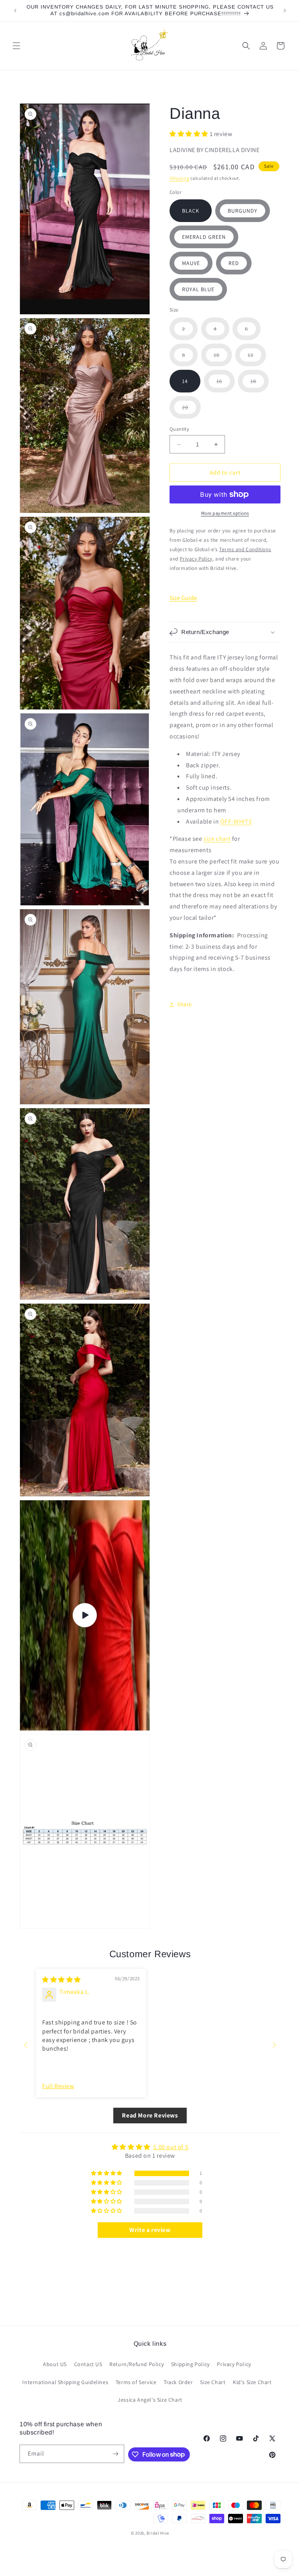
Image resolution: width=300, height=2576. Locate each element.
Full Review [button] (58, 2086)
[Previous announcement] (15, 11)
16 (226, 385)
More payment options (225, 513)
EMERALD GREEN (204, 237)
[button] (16, 46)
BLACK (191, 211)
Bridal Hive (158, 2533)
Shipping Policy (190, 2364)
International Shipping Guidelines (65, 2382)
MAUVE (191, 263)
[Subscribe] (115, 2454)
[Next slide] (274, 2045)
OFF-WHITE (236, 821)
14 (185, 381)
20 (191, 411)
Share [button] (185, 1004)
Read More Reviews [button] (150, 2115)
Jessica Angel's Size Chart (150, 2400)
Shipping (179, 178)
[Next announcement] (285, 11)
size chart (217, 839)
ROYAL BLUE (198, 289)
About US (55, 2364)
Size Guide (183, 598)
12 (257, 359)
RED (234, 263)
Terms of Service (136, 2382)
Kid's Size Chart (252, 2382)
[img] (62, 1980)
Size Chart (213, 2382)
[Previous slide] (26, 2045)
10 (223, 359)
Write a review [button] (150, 2230)
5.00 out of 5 (171, 2147)
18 (260, 385)
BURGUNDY (243, 211)
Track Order (178, 2382)
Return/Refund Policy (137, 2364)
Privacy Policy (234, 2364)
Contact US (88, 2364)
